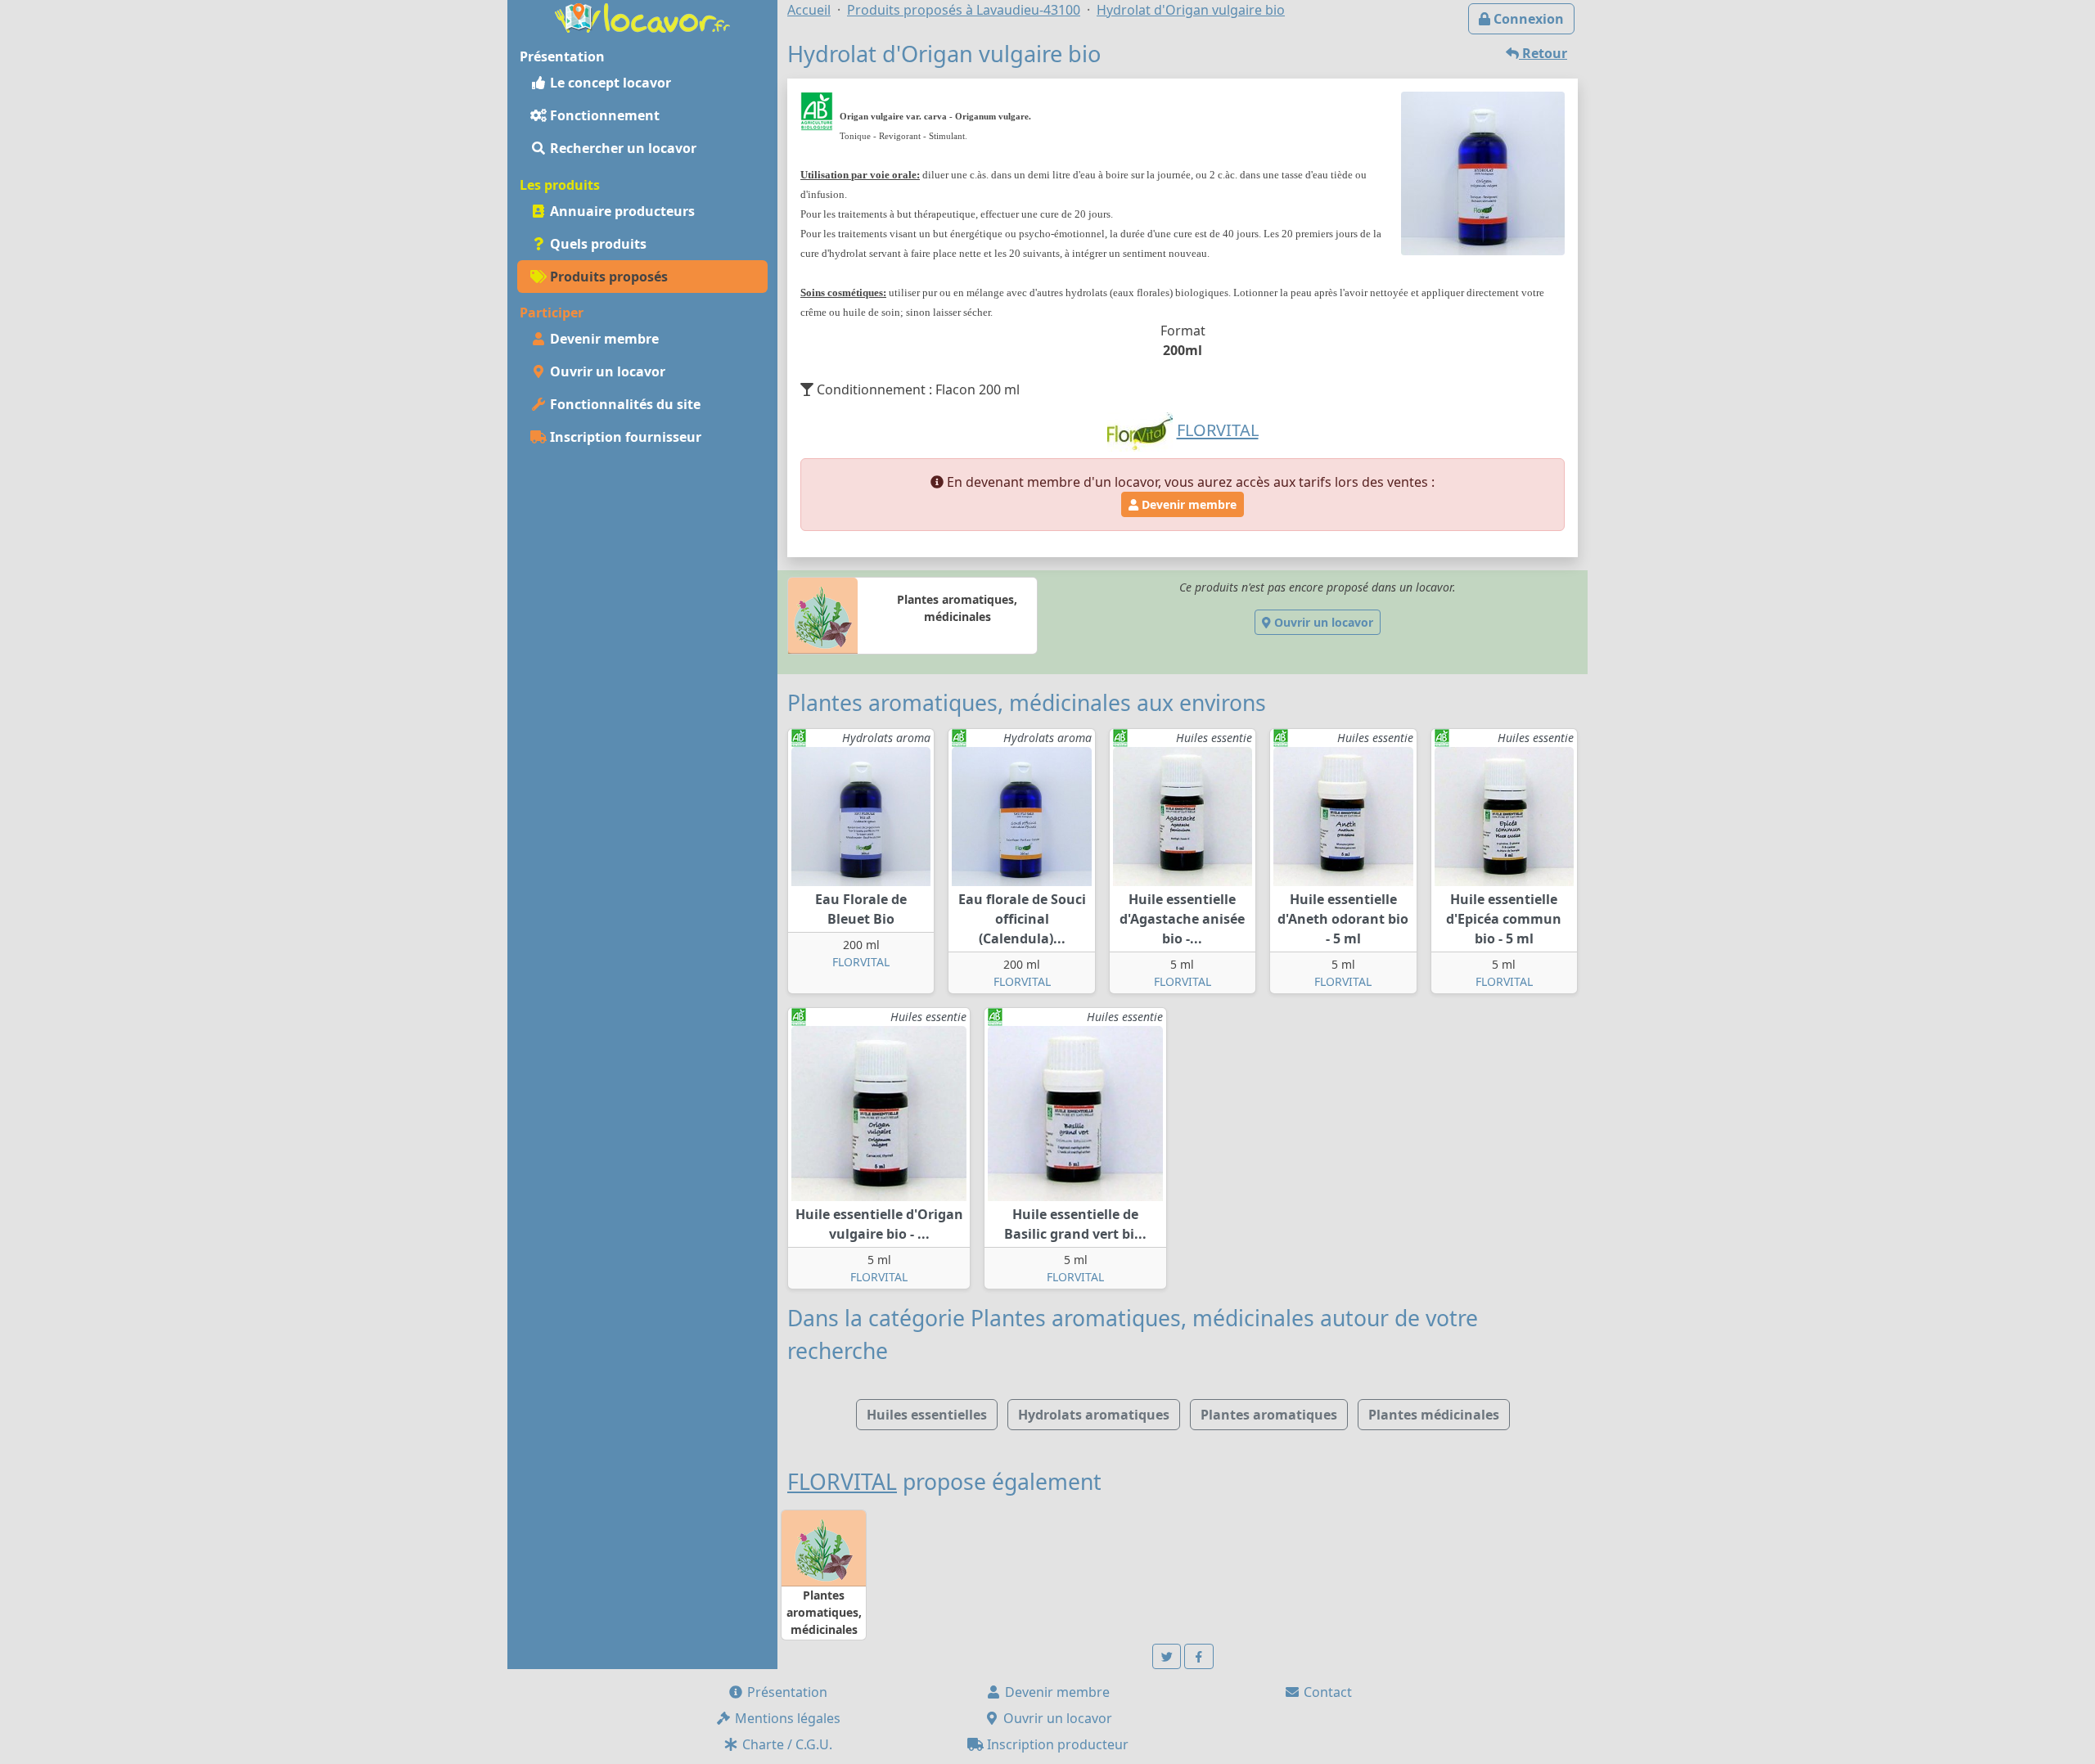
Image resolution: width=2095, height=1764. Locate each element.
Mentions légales (786, 1718)
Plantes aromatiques (1269, 1415)
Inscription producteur (1056, 1744)
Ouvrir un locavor (606, 371)
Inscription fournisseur (624, 437)
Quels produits (597, 244)
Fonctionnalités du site (624, 404)
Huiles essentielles (927, 1415)
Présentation (786, 1692)
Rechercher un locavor (622, 148)
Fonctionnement (603, 115)
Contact (1326, 1692)
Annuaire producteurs (621, 211)
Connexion (1527, 19)
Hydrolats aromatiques (1094, 1415)
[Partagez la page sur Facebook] (1199, 1656)
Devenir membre (603, 339)
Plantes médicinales (1434, 1415)
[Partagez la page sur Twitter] (1167, 1656)
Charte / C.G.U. (786, 1744)
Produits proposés (607, 277)
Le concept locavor (609, 83)
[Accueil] (642, 16)
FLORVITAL (861, 962)
